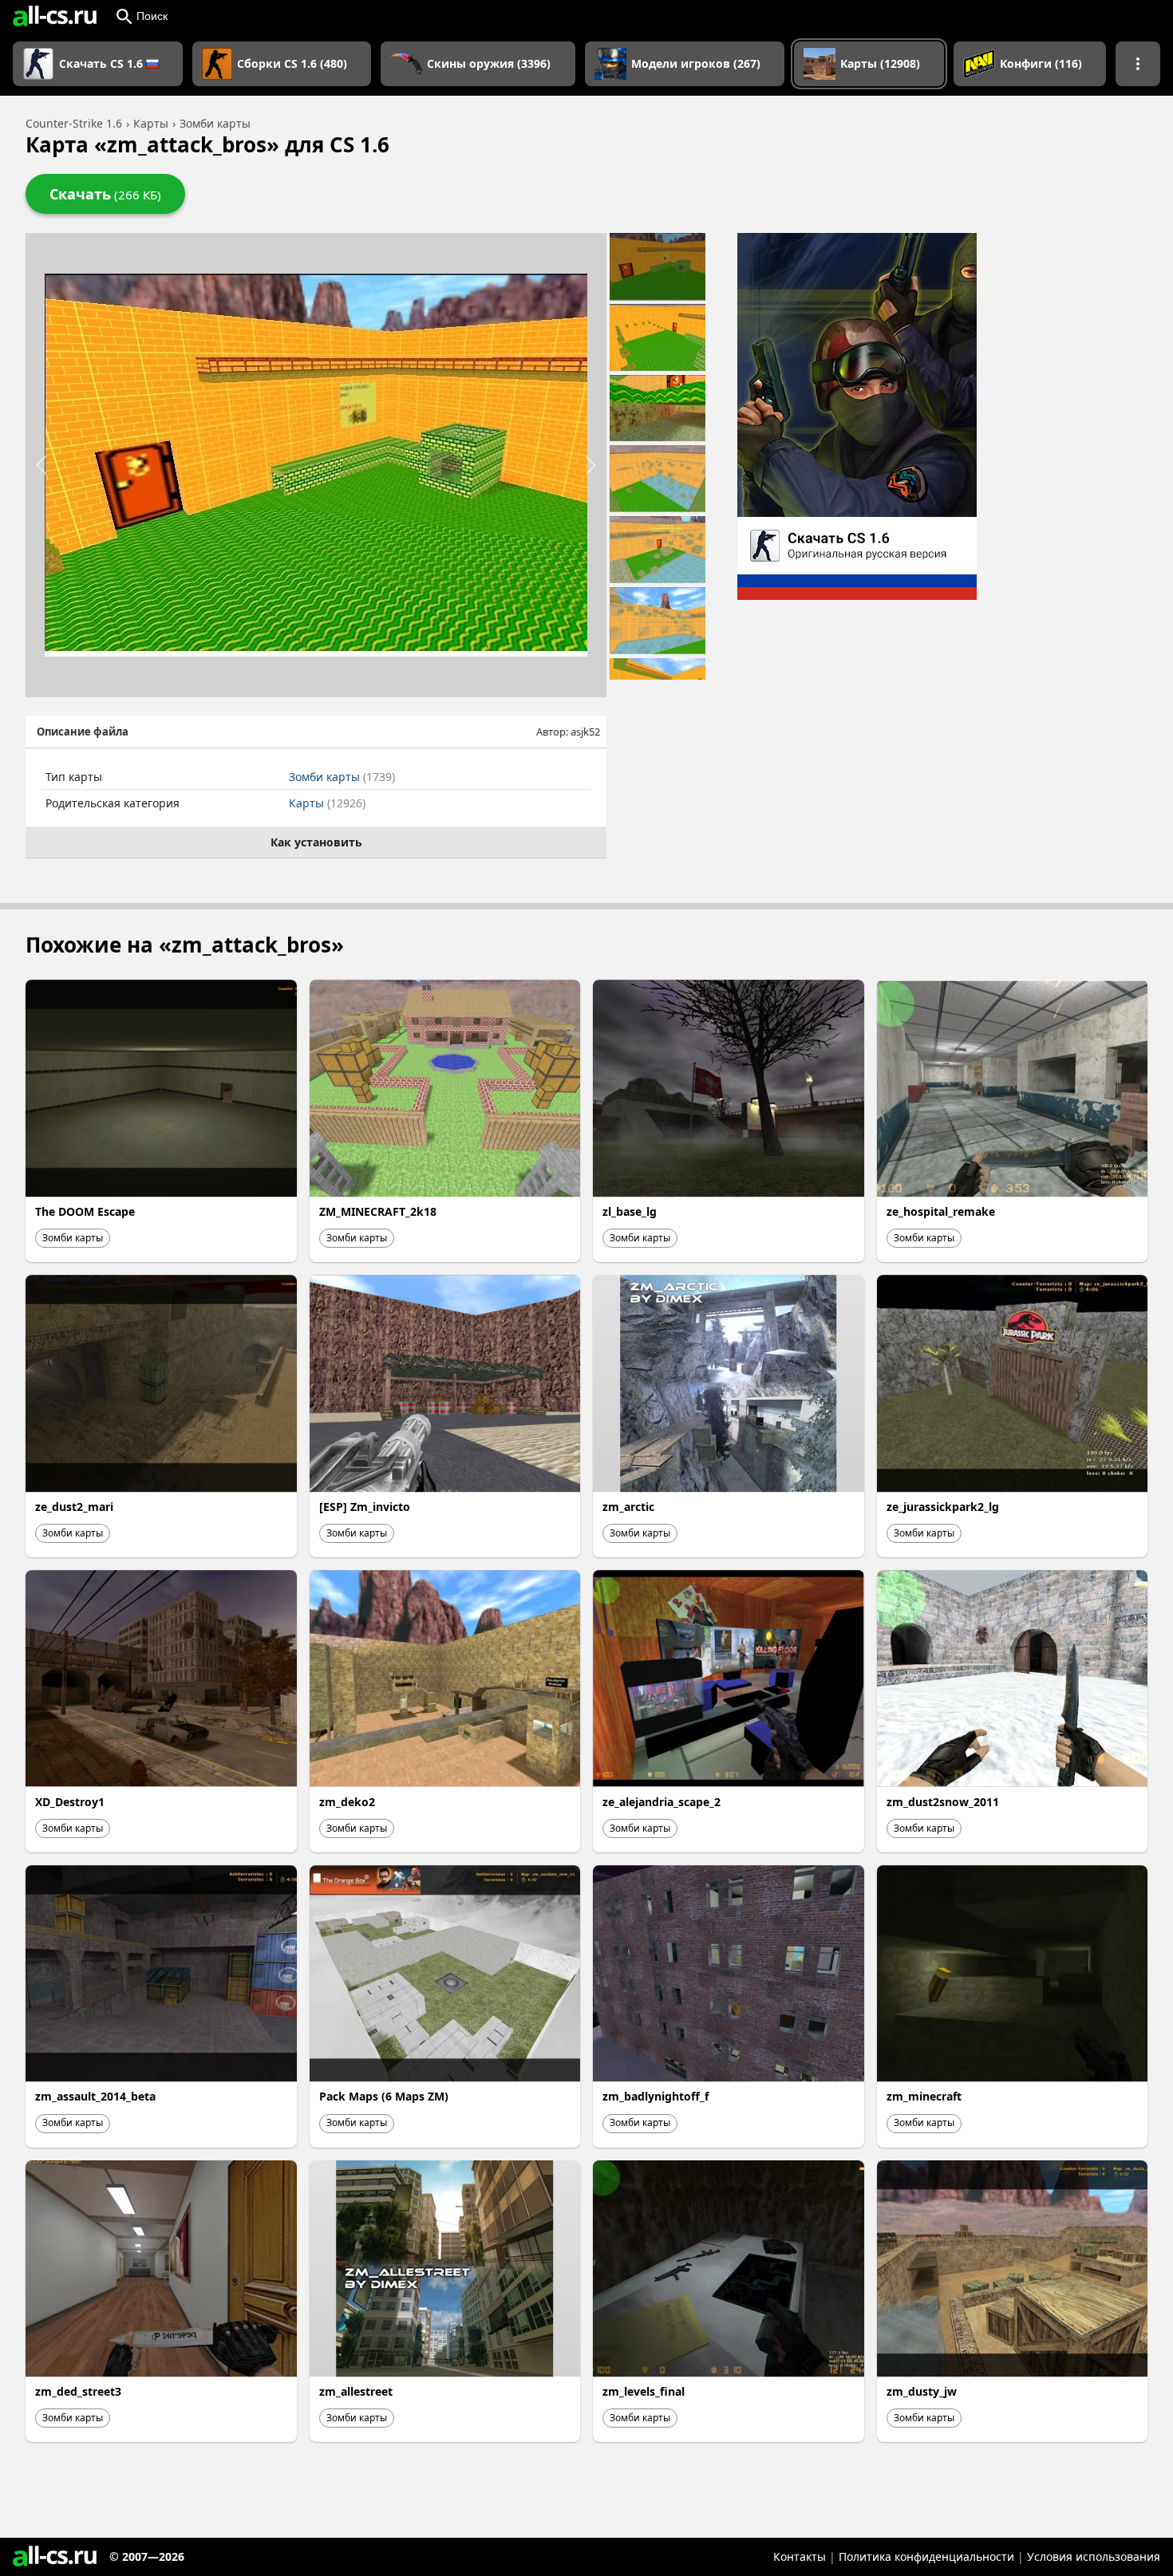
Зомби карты (342, 777)
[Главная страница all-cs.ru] (55, 16)
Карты (327, 803)
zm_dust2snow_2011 (943, 1802)
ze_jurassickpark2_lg (943, 1507)
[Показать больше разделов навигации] (1138, 64)
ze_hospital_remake (941, 1211)
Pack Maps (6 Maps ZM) (384, 2096)
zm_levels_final (644, 2391)
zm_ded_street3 (78, 2391)
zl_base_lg (630, 1211)
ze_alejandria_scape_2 (662, 1802)
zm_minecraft (924, 2096)
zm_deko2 (347, 1802)
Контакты (800, 2556)
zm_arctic (628, 1507)
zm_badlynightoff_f (656, 2096)
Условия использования (1094, 2556)
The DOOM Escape (85, 1211)
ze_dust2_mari (74, 1507)
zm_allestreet (356, 2391)
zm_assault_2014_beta (95, 2096)
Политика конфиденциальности (926, 2556)
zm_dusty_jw (922, 2391)
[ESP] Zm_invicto (365, 1507)
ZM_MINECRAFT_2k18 (378, 1211)
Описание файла (83, 732)
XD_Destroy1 (70, 1802)
